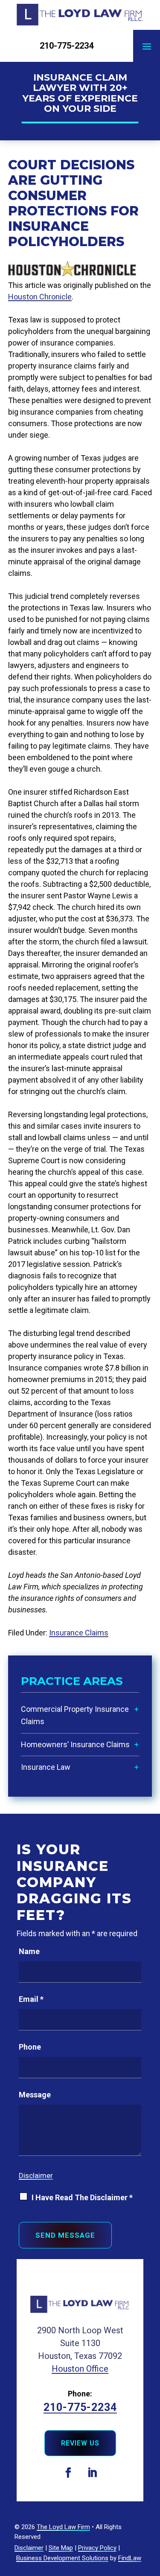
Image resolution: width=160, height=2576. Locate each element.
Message (35, 2095)
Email (31, 1999)
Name (29, 1951)
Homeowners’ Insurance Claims (75, 1744)
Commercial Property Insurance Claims (75, 1715)
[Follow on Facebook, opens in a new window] (68, 2473)
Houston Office (80, 2369)
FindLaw (130, 2558)
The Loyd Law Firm (63, 2527)
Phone (30, 2047)
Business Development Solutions (62, 2558)
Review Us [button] (80, 2443)
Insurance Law (46, 1767)
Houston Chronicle (40, 297)
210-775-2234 (67, 46)
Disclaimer (36, 2175)
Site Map (61, 2548)
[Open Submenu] (137, 1709)
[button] (147, 46)
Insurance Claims (79, 1633)
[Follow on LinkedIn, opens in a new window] (92, 2473)
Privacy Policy (97, 2548)
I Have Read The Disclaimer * (82, 2197)
